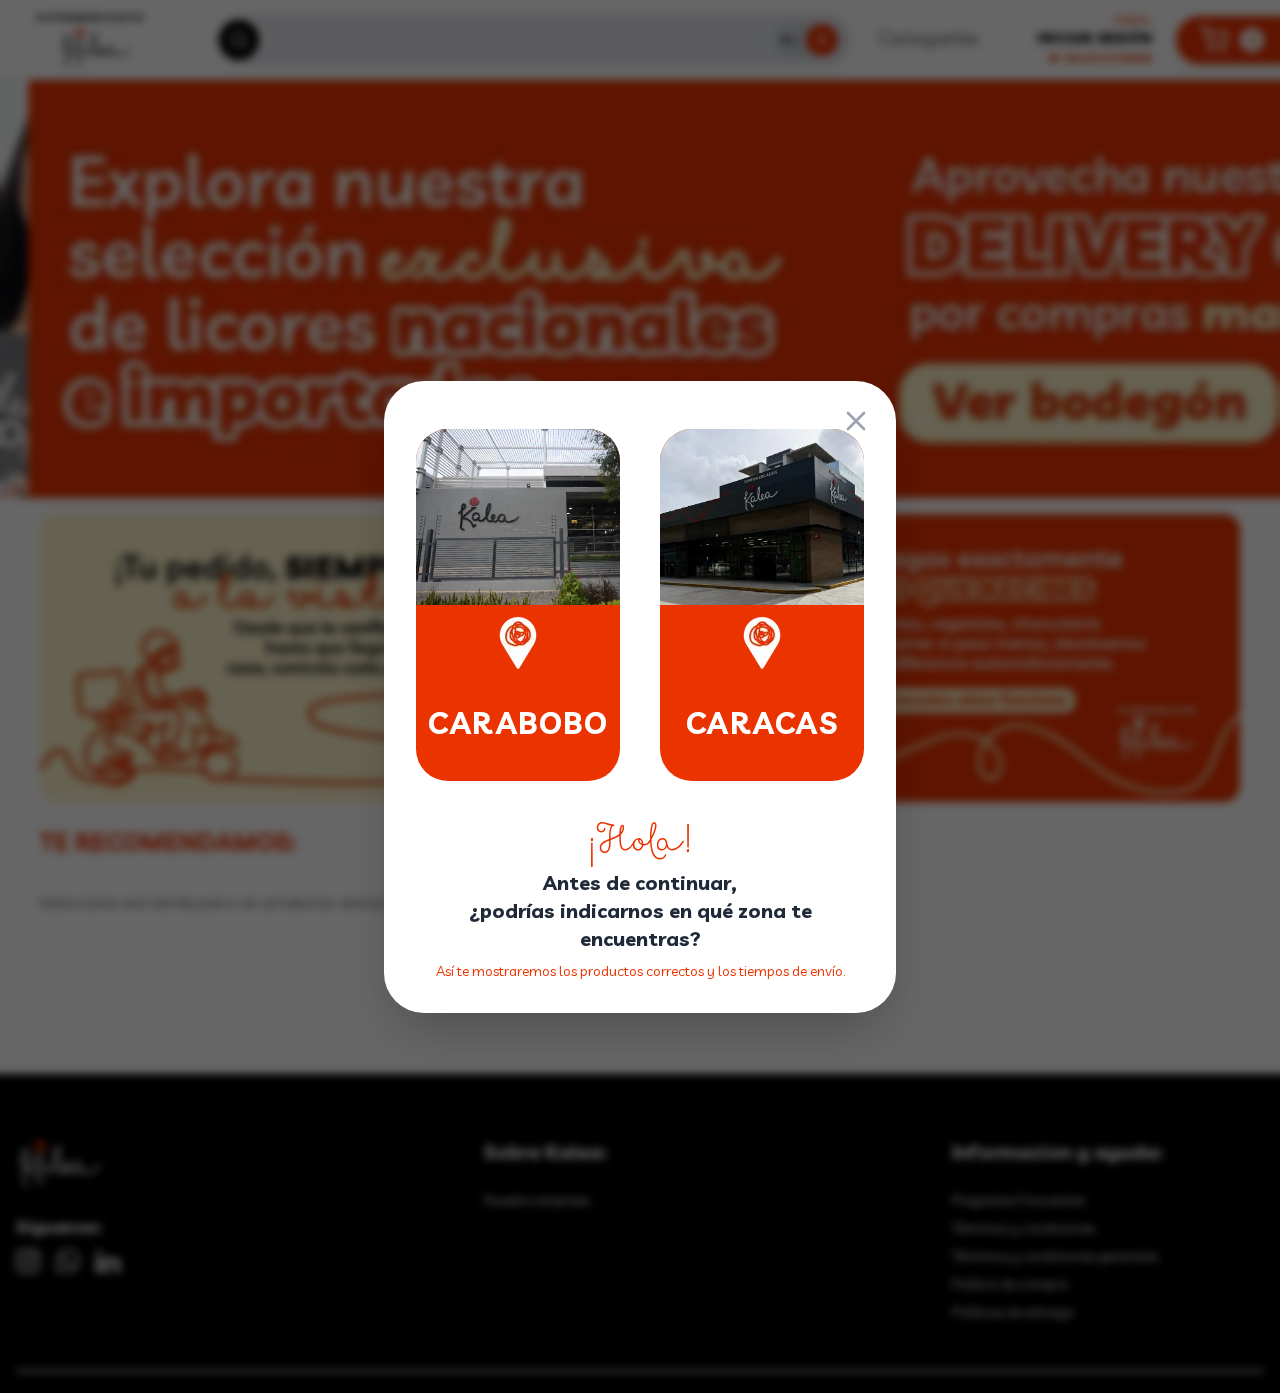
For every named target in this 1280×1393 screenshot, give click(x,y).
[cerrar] (856, 421)
